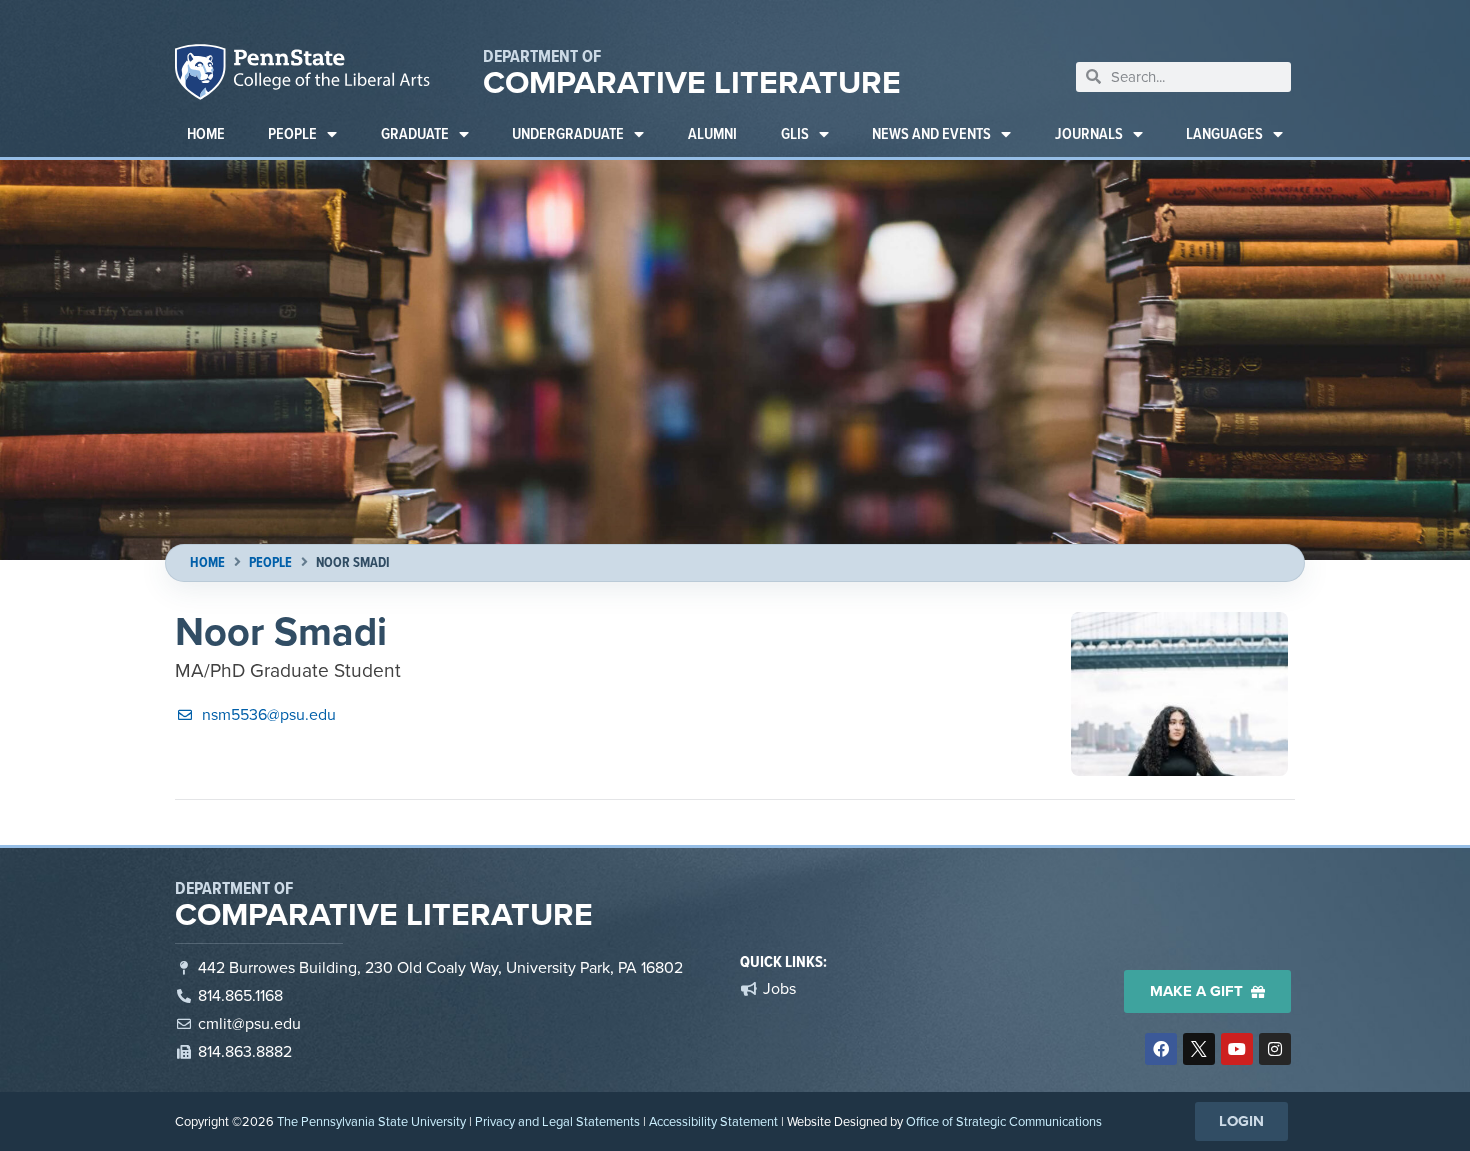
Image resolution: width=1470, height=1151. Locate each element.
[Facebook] (1161, 1049)
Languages (1224, 133)
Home (206, 133)
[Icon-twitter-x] (1199, 1049)
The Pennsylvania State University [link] (371, 1121)
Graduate (415, 133)
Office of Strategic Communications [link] (1004, 1121)
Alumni (712, 133)
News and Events (931, 133)
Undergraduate (568, 133)
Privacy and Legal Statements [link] (557, 1121)
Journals (1089, 133)
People (292, 133)
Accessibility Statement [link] (713, 1121)
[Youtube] (1237, 1049)
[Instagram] (1275, 1049)
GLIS (795, 133)
